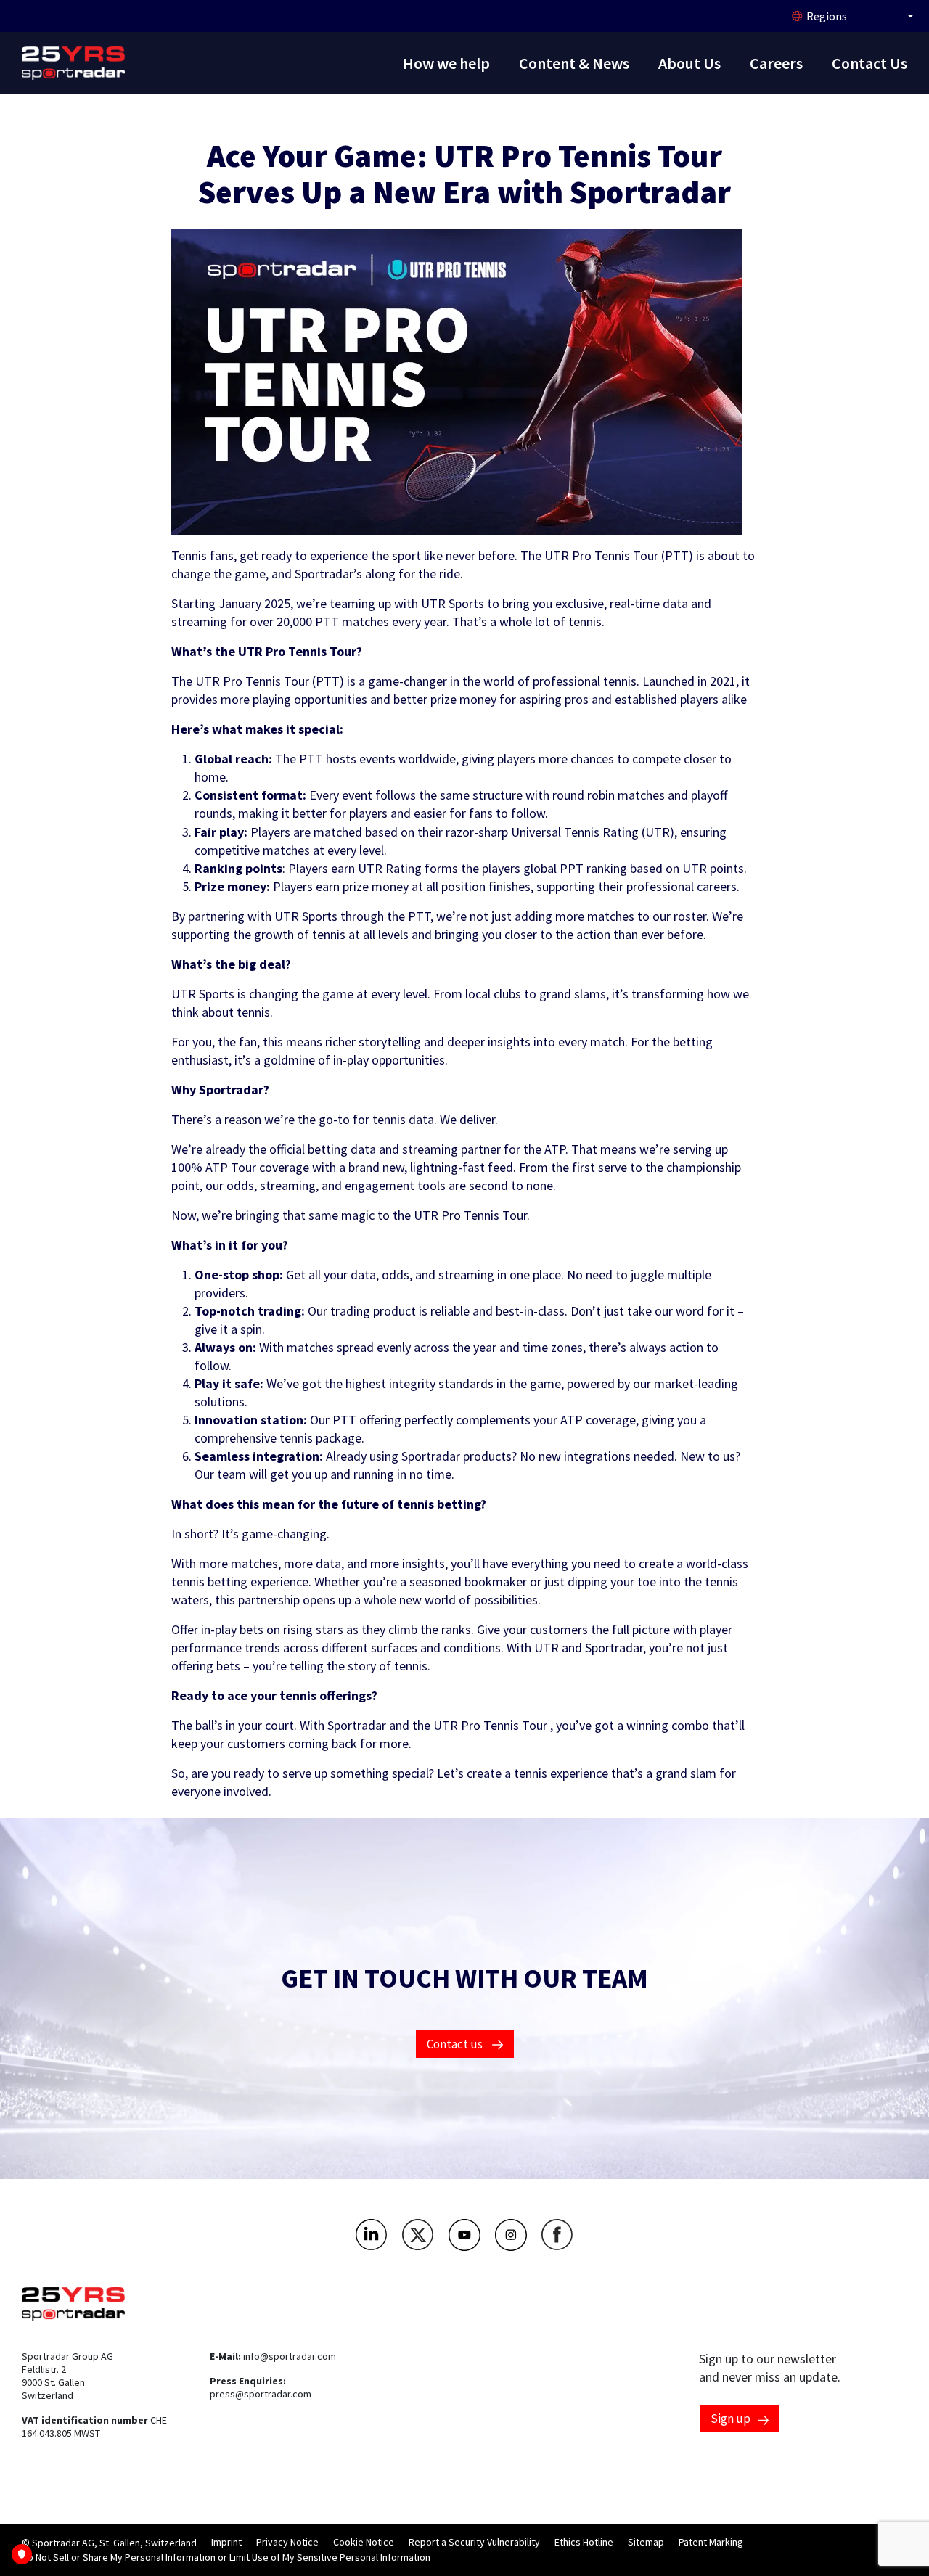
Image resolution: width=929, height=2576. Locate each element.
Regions (827, 16)
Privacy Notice (287, 2542)
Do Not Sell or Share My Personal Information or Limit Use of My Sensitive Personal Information (226, 2557)
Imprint (226, 2542)
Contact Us (869, 63)
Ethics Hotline (584, 2542)
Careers (776, 63)
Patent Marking (711, 2542)
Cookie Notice (364, 2542)
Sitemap (646, 2542)
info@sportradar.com (290, 2356)
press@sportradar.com (261, 2394)
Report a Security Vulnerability (474, 2542)
